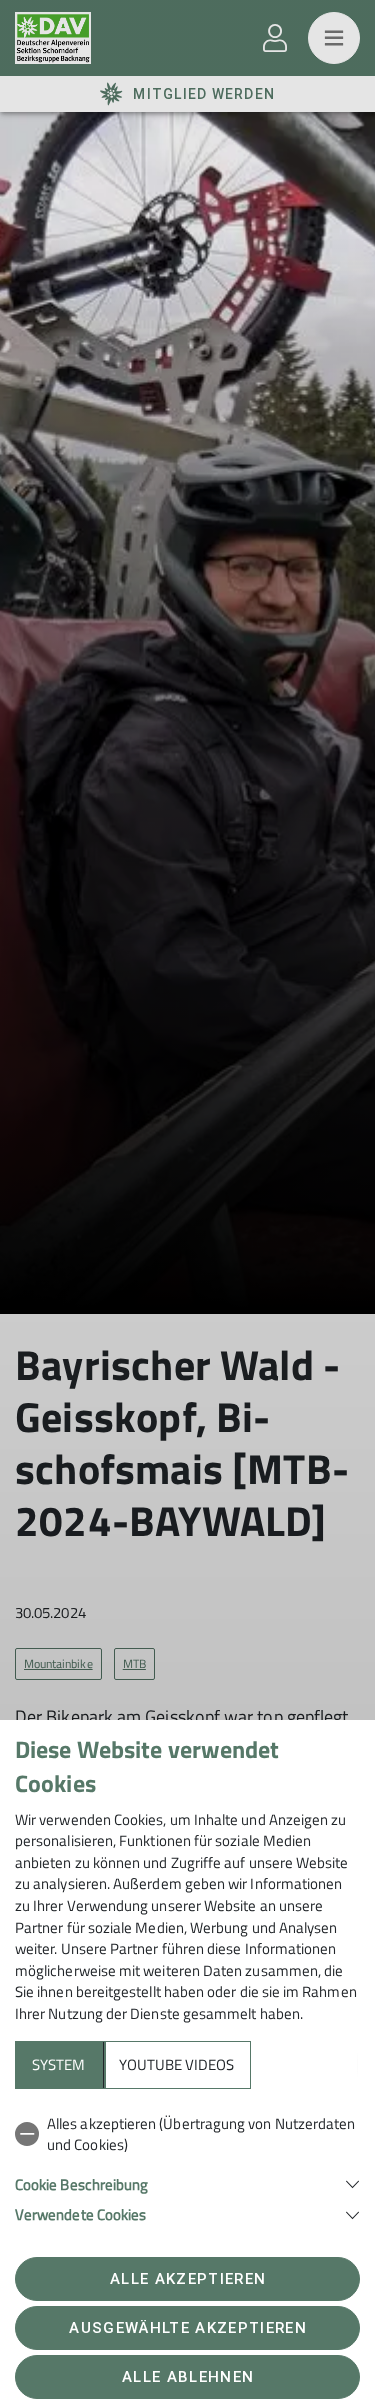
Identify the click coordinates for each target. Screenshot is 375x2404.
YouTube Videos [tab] (176, 2064)
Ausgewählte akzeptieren (188, 2328)
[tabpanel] (187, 2165)
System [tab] (58, 2064)
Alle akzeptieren (188, 2279)
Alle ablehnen (188, 2377)
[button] (187, 2182)
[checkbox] (187, 2134)
